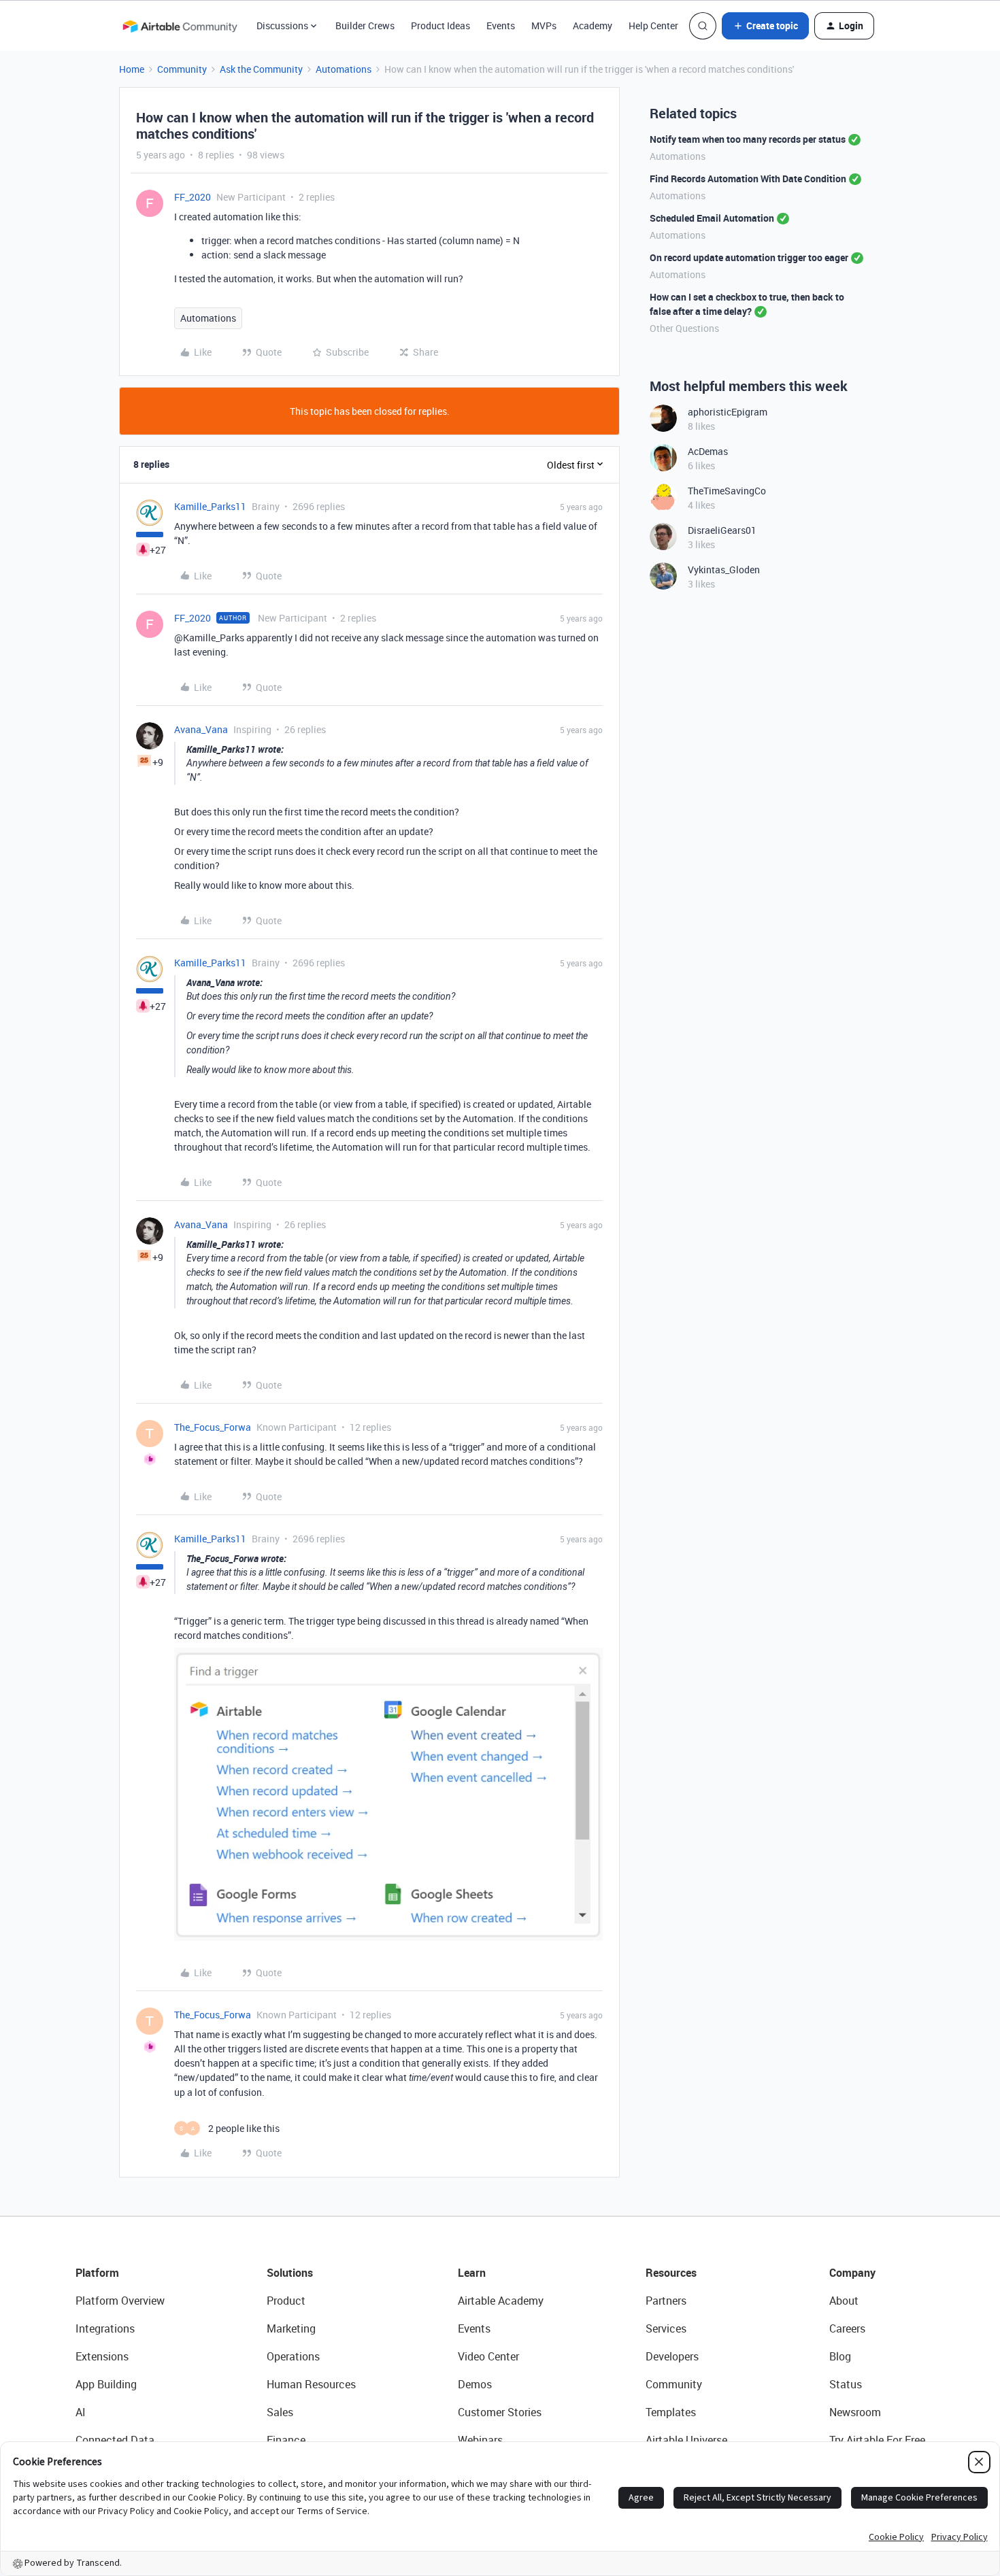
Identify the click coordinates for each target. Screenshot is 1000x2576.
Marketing (291, 2328)
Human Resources (311, 2384)
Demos (475, 2384)
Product (286, 2301)
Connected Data (115, 2440)
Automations (344, 69)
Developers (672, 2356)
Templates (671, 2412)
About (844, 2301)
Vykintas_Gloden (724, 570)
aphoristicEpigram (728, 412)
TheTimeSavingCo (727, 491)
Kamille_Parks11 (210, 506)
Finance (286, 2440)
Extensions (102, 2356)
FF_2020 (193, 197)
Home (132, 69)
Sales (280, 2412)
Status (846, 2384)
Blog (840, 2356)
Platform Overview (120, 2301)
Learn (472, 2273)
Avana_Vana (201, 729)
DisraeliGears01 (722, 530)
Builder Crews (365, 26)
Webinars (480, 2440)
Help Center (653, 26)
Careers (847, 2328)
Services (666, 2328)
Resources (671, 2273)
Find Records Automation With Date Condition (748, 179)
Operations (293, 2356)
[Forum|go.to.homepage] (180, 26)
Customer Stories (500, 2412)
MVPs (544, 26)
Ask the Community (261, 69)
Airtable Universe (686, 2440)
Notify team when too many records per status (748, 139)
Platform (97, 2273)
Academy (593, 26)
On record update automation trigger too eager (749, 257)
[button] (765, 26)
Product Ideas (440, 26)
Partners (666, 2301)
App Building (106, 2384)
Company (852, 2273)
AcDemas (708, 451)
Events (501, 26)
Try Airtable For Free (877, 2440)
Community (182, 69)
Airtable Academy (501, 2301)
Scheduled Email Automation (712, 218)
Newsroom (855, 2412)
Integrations (105, 2328)
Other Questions (684, 328)
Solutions (290, 2273)
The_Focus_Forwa (213, 1427)
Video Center (488, 2356)
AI (81, 2412)
